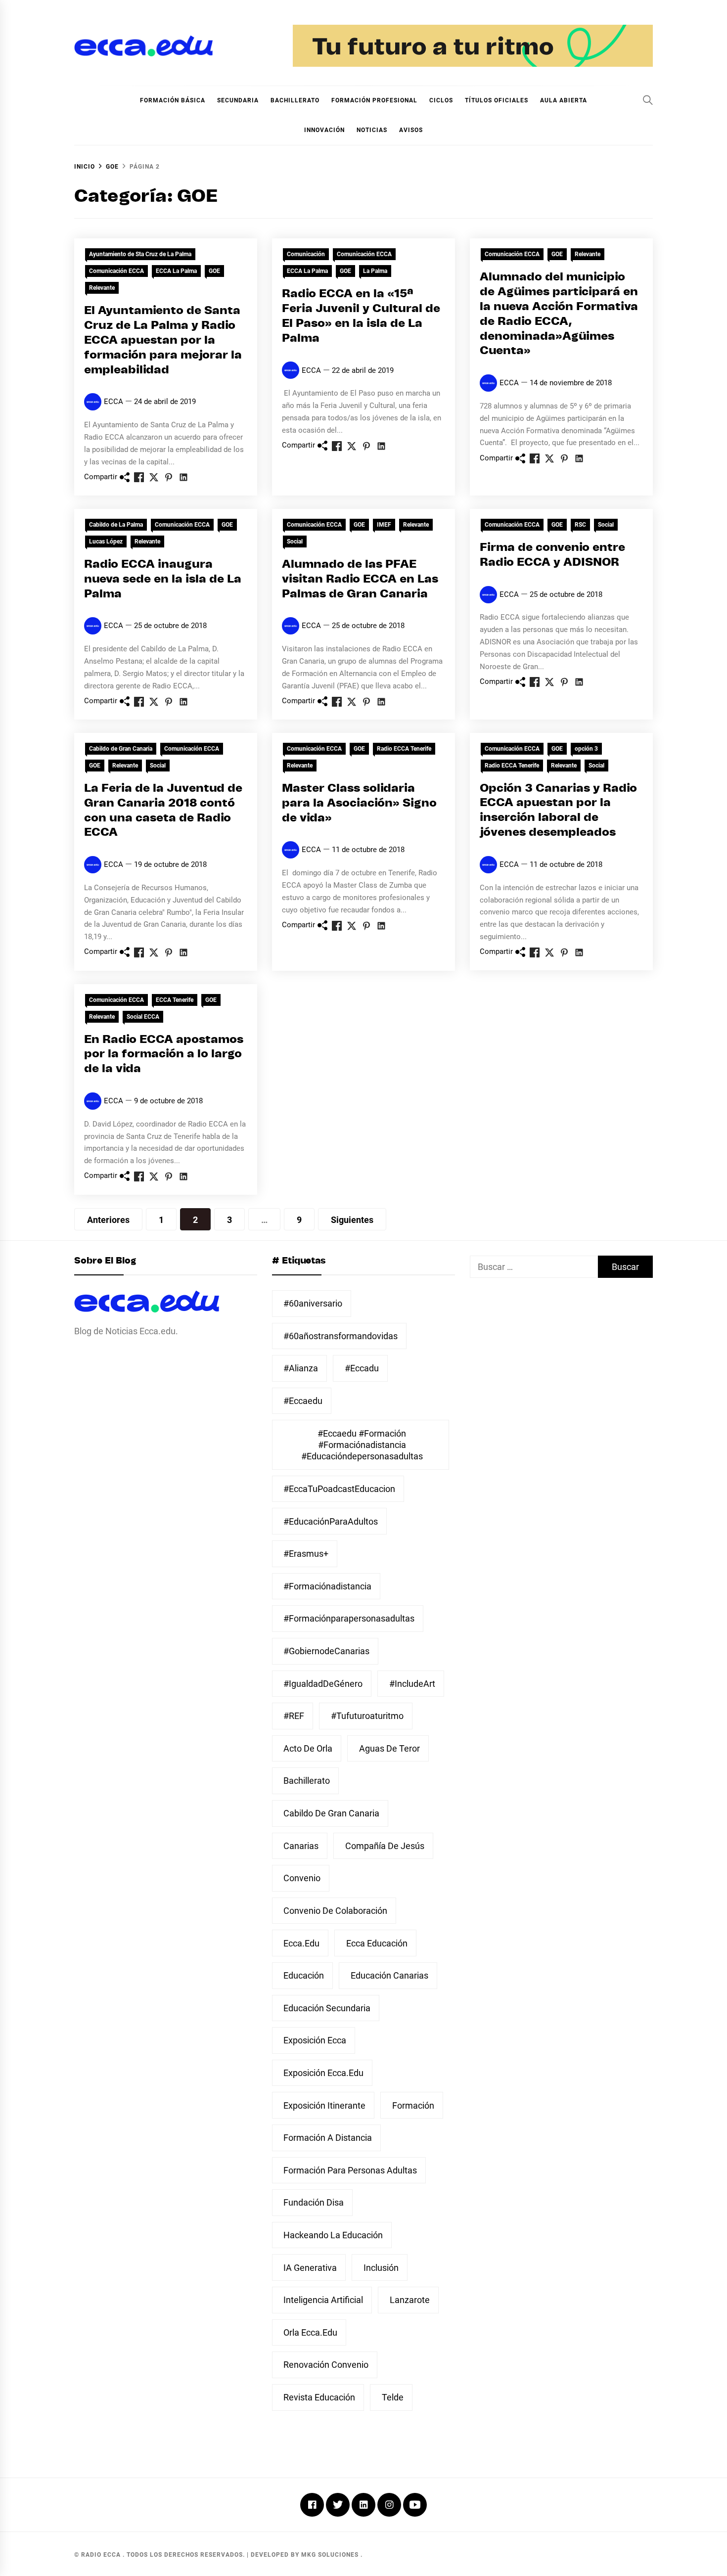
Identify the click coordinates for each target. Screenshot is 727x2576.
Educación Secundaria (327, 2008)
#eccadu (362, 1368)
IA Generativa (310, 2268)
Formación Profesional (374, 100)
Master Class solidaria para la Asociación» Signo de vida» (359, 803)
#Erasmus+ (306, 1554)
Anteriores (108, 1220)
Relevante (102, 288)
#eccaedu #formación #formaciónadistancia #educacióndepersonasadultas (362, 1445)
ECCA (114, 402)
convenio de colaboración (335, 1911)
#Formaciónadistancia (327, 1586)
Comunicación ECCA (116, 271)
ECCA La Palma (176, 271)
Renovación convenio (326, 2365)
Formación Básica (173, 100)
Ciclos (441, 100)
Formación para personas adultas (350, 2170)
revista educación (319, 2397)
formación (413, 2105)
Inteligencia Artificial (323, 2300)
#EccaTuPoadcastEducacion (339, 1489)
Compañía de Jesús (385, 1846)
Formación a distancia (328, 2138)
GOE (214, 271)
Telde (393, 2397)
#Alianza (301, 1368)
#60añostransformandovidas (341, 1336)
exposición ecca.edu (323, 2073)
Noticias (372, 130)
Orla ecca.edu (310, 2332)
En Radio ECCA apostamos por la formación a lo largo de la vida (164, 1055)
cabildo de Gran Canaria (331, 1813)
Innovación (324, 130)
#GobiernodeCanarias (326, 1651)
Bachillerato (295, 100)
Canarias (301, 1846)
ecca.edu (301, 1943)
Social (295, 542)
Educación (304, 1975)
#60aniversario (313, 1303)
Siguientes (352, 1220)
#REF (294, 1716)
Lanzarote (410, 2300)
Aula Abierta (564, 100)
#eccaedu (303, 1401)
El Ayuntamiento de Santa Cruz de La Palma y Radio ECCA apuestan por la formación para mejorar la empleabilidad (163, 340)
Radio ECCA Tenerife (404, 749)
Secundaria (238, 100)
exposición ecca (315, 2040)
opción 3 (586, 749)
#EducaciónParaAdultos (331, 1521)
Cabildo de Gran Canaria (121, 749)
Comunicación (306, 254)
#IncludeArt (412, 1684)
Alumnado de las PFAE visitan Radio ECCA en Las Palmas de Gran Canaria (360, 579)
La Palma (375, 271)
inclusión (381, 2268)
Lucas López (106, 542)
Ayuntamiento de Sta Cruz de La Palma (140, 254)
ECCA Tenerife (175, 1000)
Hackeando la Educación (333, 2235)
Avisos (411, 130)
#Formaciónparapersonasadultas (349, 1618)
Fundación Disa (314, 2202)
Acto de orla (308, 1748)
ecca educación (377, 1943)
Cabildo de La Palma (116, 525)
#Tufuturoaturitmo (367, 1716)
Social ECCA (143, 1017)
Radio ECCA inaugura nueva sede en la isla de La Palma (163, 579)
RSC (580, 525)
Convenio (302, 1878)
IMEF (384, 525)
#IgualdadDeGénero (323, 1684)
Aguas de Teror (389, 1748)
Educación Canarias (389, 1975)
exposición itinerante (324, 2105)
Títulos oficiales (497, 100)
